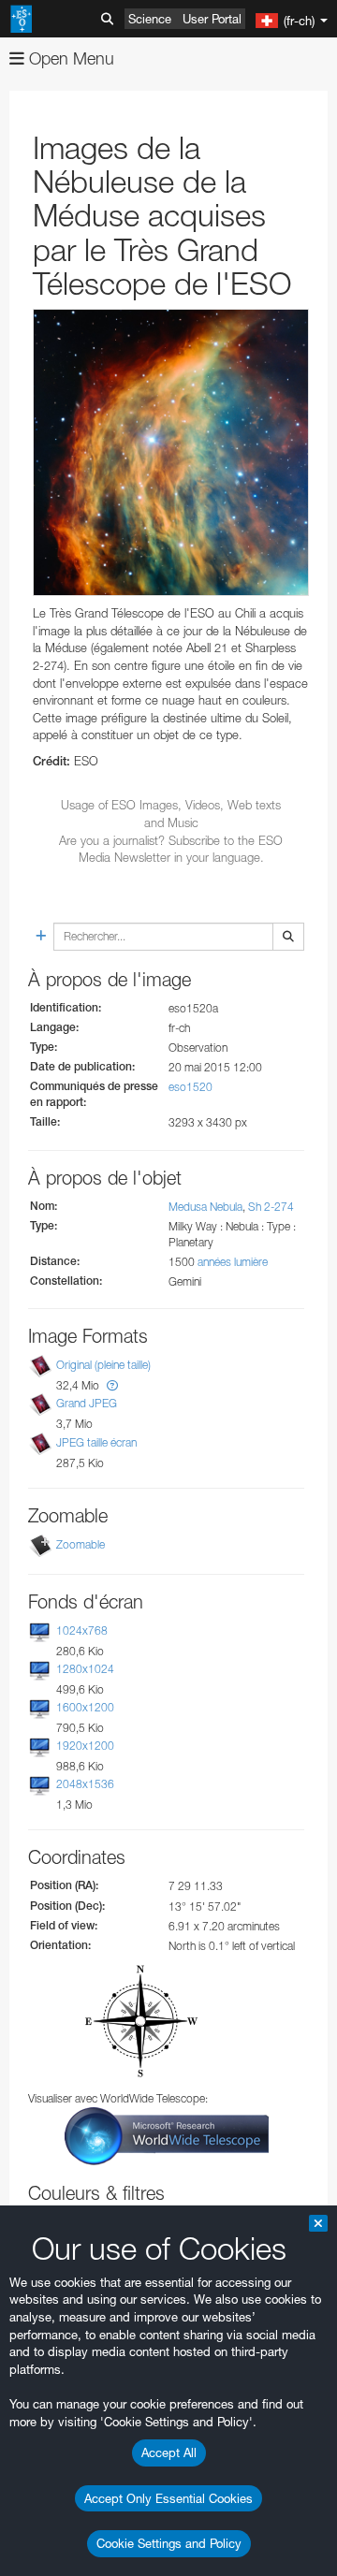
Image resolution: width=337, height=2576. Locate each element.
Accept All (169, 2452)
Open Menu (69, 58)
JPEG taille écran (96, 1442)
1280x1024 (85, 1669)
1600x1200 (85, 1707)
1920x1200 (85, 1746)
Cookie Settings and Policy (169, 2543)
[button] (112, 1385)
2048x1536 (85, 1784)
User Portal (212, 19)
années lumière (233, 1262)
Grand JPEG (87, 1404)
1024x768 (82, 1630)
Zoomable (81, 1544)
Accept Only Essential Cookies (168, 2498)
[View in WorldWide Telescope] (167, 2135)
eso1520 (190, 1087)
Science (150, 19)
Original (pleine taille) (103, 1365)
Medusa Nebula (205, 1207)
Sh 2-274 (271, 1207)
